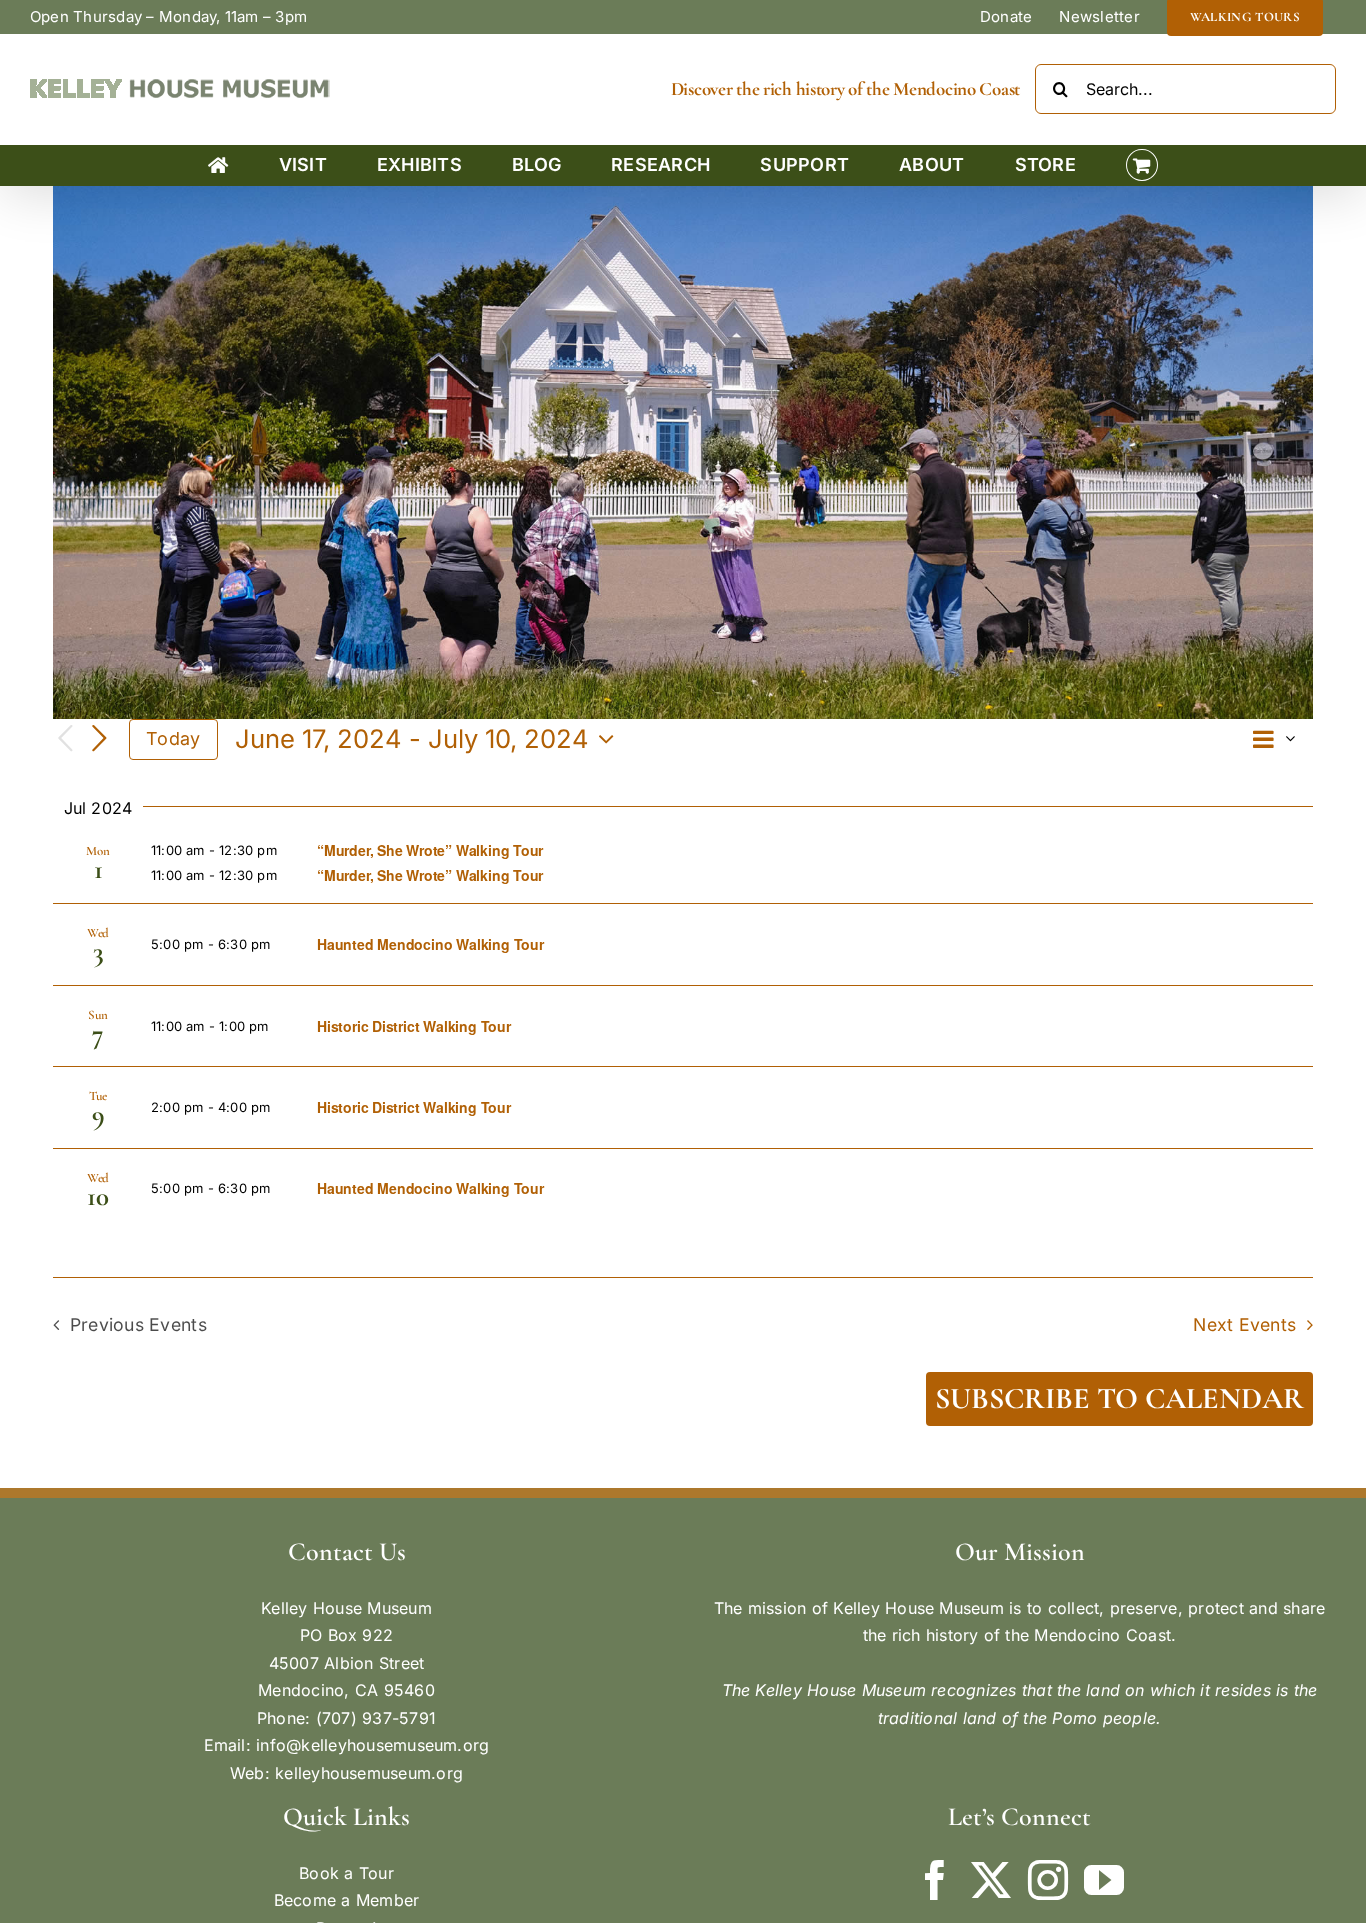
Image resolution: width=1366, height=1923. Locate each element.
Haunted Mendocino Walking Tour (430, 944)
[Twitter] (991, 1880)
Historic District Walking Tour (414, 1026)
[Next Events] (99, 739)
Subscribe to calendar (1119, 1399)
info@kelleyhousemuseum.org (372, 1745)
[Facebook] (935, 1880)
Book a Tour (346, 1873)
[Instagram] (1048, 1880)
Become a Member (347, 1900)
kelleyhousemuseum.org (369, 1773)
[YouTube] (1104, 1880)
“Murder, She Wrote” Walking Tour (430, 850)
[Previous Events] (65, 739)
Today (173, 738)
